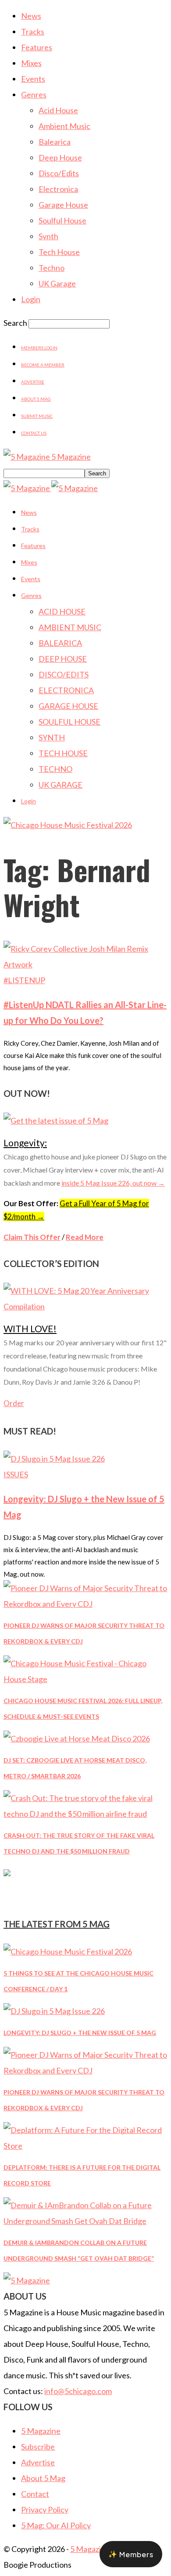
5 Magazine (41, 2431)
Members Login (39, 348)
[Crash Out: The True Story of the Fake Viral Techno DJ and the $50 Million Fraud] (85, 1814)
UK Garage (57, 283)
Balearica (55, 142)
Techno (52, 268)
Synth (48, 236)
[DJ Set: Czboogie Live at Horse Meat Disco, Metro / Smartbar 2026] (77, 1738)
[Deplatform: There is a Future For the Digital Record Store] (85, 2146)
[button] (131, 2554)
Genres (34, 94)
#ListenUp (24, 980)
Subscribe (38, 2447)
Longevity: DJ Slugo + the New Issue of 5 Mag (80, 2033)
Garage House (63, 205)
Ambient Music (64, 126)
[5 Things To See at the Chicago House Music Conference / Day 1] (68, 1951)
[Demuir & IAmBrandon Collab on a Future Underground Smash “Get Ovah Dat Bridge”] (85, 2221)
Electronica (58, 189)
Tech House (59, 252)
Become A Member (43, 365)
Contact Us (34, 433)
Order (14, 1403)
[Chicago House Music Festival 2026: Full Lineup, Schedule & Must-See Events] (85, 1679)
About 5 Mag (36, 399)
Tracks (33, 31)
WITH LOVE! (30, 1328)
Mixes (31, 63)
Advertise (33, 382)
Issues (16, 1474)
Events (33, 79)
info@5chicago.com (78, 2391)
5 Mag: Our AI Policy (56, 2525)
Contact (35, 2494)
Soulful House (62, 220)
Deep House (60, 157)
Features (37, 47)
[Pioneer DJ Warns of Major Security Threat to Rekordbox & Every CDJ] (85, 1604)
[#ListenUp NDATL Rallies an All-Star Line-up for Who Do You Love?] (85, 964)
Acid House (58, 110)
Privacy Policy (45, 2510)
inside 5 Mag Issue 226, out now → (113, 1183)
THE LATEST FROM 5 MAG (57, 1924)
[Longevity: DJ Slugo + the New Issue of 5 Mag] (54, 1459)
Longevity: (25, 1143)
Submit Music (37, 416)
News (31, 16)
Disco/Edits (59, 173)
